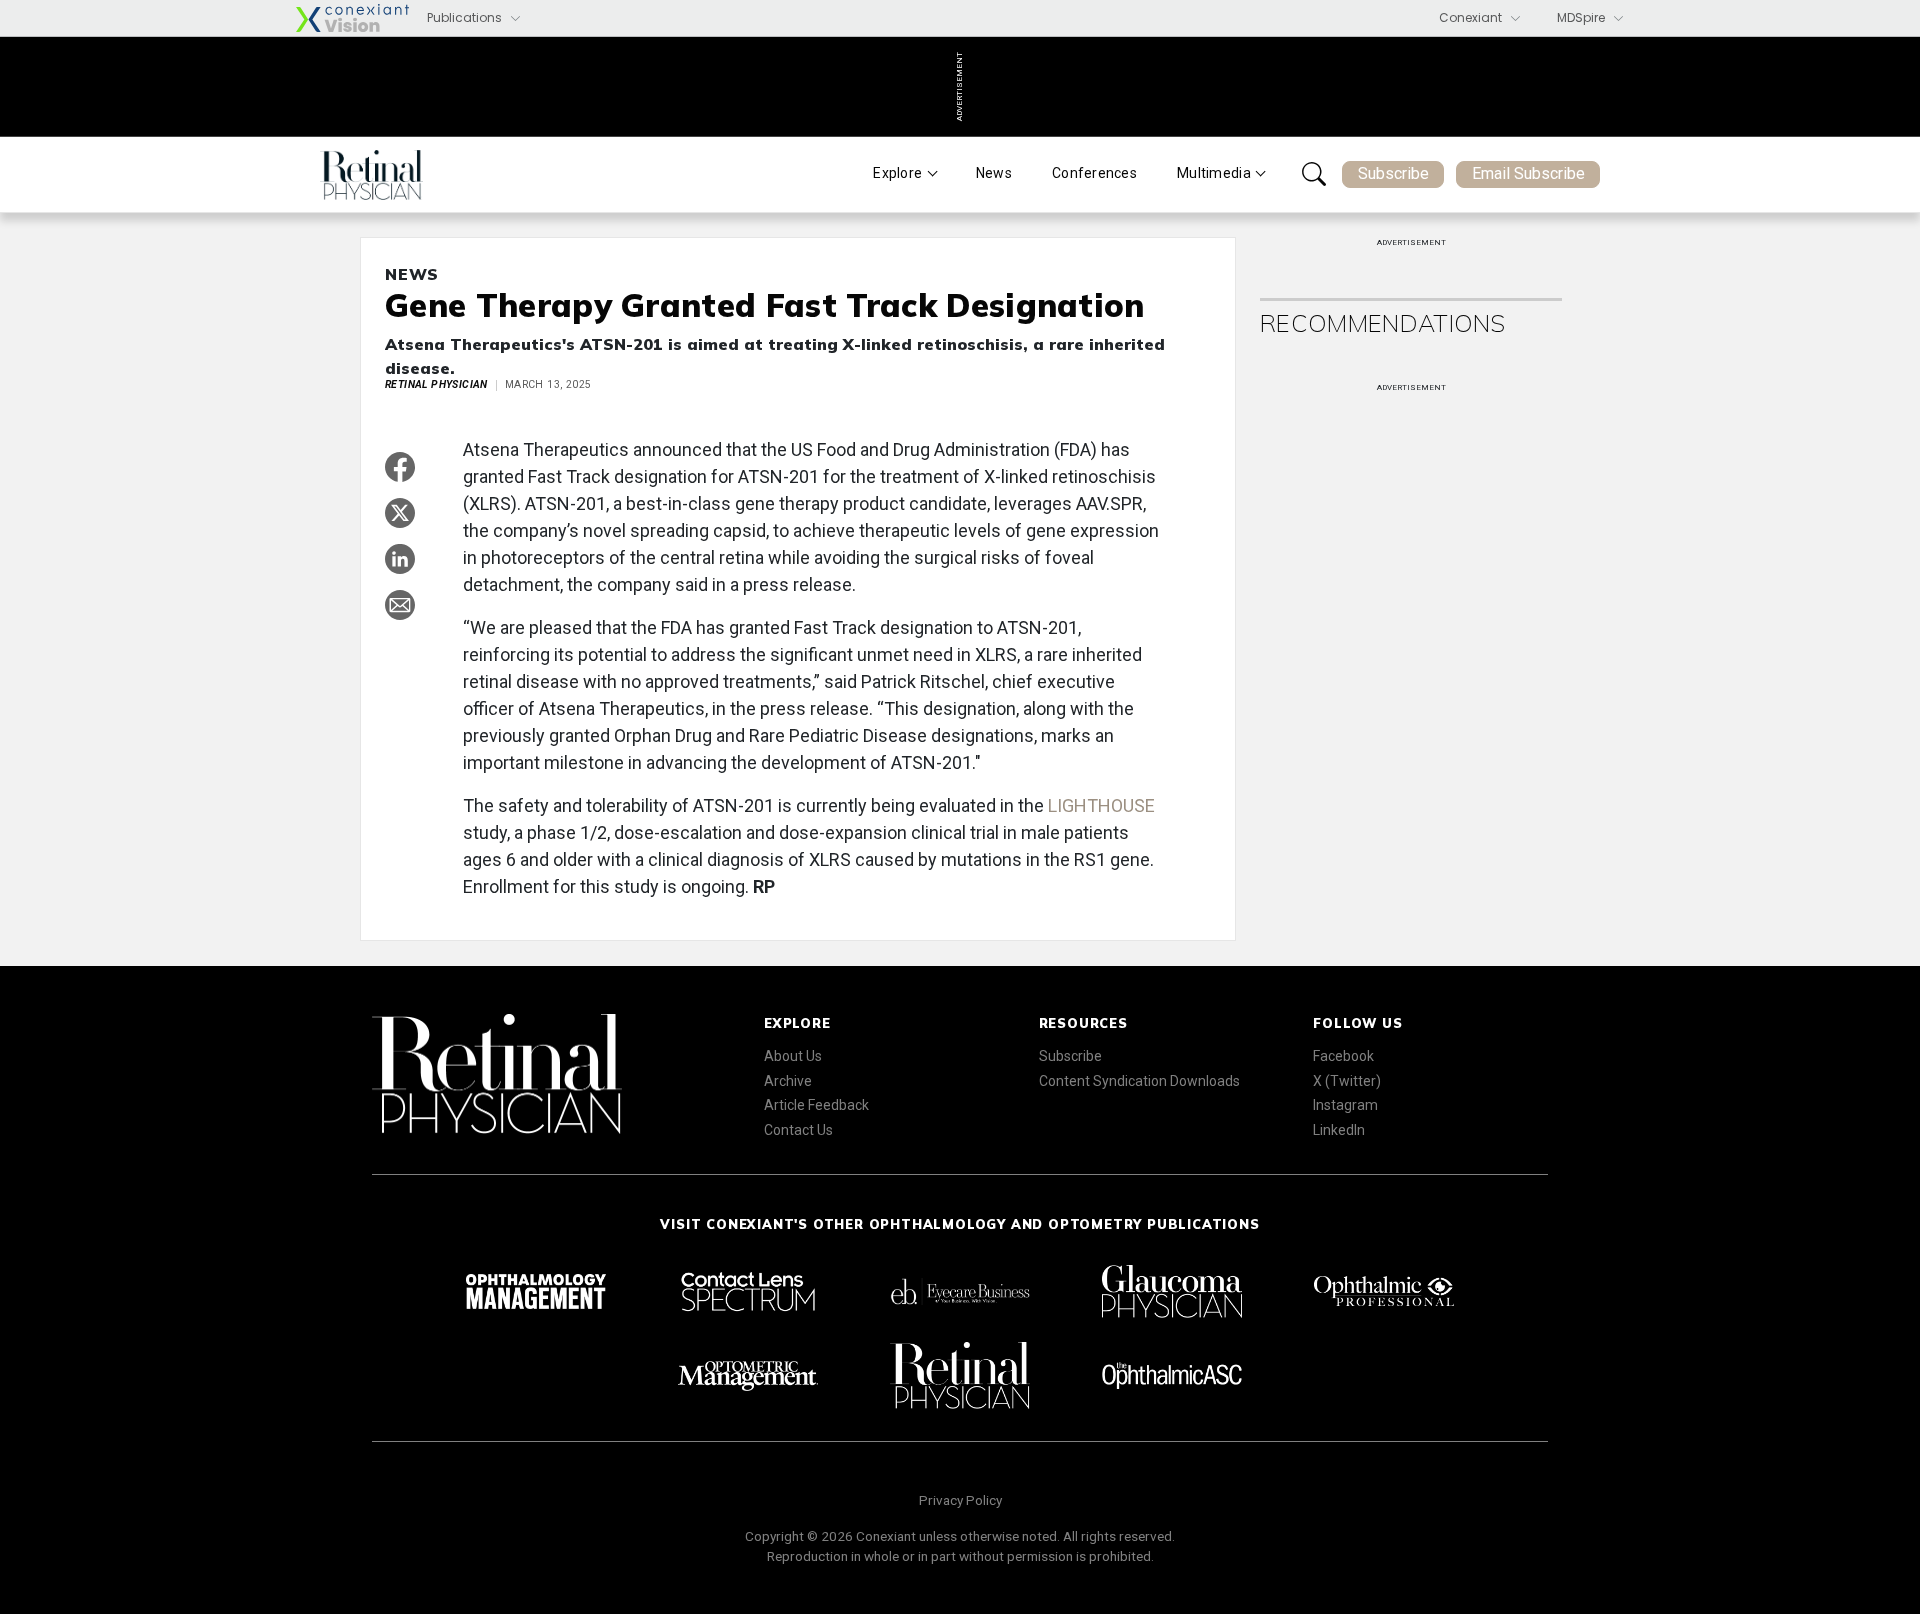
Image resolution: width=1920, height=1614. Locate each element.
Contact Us (798, 1130)
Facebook (1343, 1056)
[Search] (1314, 174)
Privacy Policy (960, 1500)
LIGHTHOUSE (1101, 805)
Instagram (1345, 1105)
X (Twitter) (1347, 1081)
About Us (793, 1056)
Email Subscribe (1528, 173)
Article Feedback (816, 1105)
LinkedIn (1339, 1130)
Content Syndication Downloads (1139, 1081)
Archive (788, 1081)
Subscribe (1393, 173)
